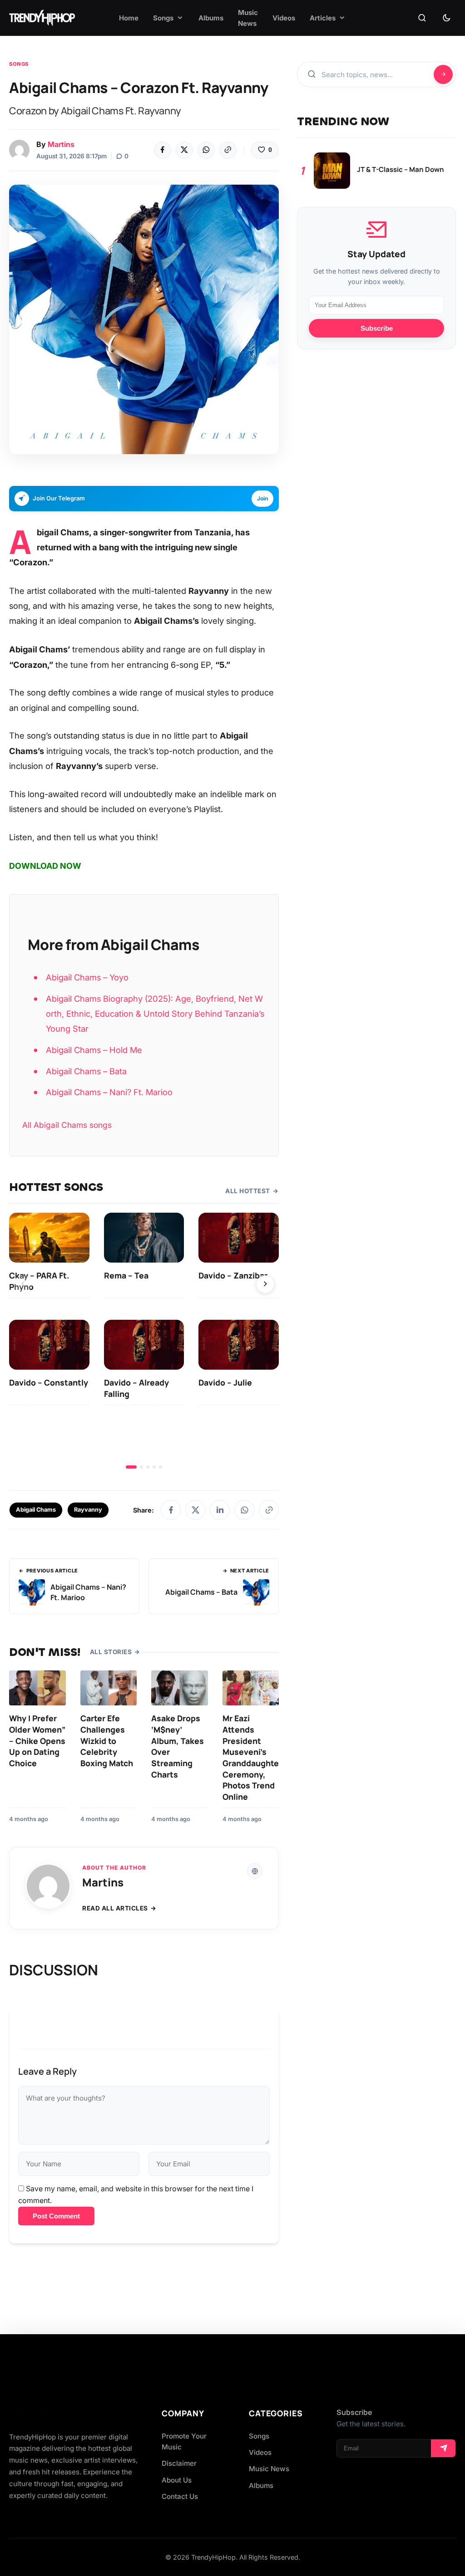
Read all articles (115, 1908)
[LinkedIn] (220, 1510)
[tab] (131, 1467)
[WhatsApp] (206, 150)
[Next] (265, 1284)
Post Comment (56, 2216)
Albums (261, 2485)
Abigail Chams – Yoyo (87, 977)
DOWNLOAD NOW (45, 866)
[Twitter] (184, 150)
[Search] (422, 18)
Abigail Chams (36, 1510)
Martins (61, 144)
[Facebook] (163, 150)
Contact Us (180, 2496)
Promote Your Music (184, 2441)
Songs (19, 64)
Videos (260, 2452)
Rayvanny (88, 1510)
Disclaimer (179, 2463)
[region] (144, 1341)
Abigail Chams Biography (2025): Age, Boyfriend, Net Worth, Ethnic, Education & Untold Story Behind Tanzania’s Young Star (155, 1014)
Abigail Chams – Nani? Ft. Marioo (109, 1092)
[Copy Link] (228, 150)
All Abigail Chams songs (67, 1125)
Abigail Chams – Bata (86, 1071)
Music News (269, 2469)
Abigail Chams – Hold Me (94, 1050)
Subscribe (377, 328)
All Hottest (248, 1191)
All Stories (111, 1652)
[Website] (255, 1871)
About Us (177, 2480)
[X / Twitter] (195, 1510)
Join (262, 498)
